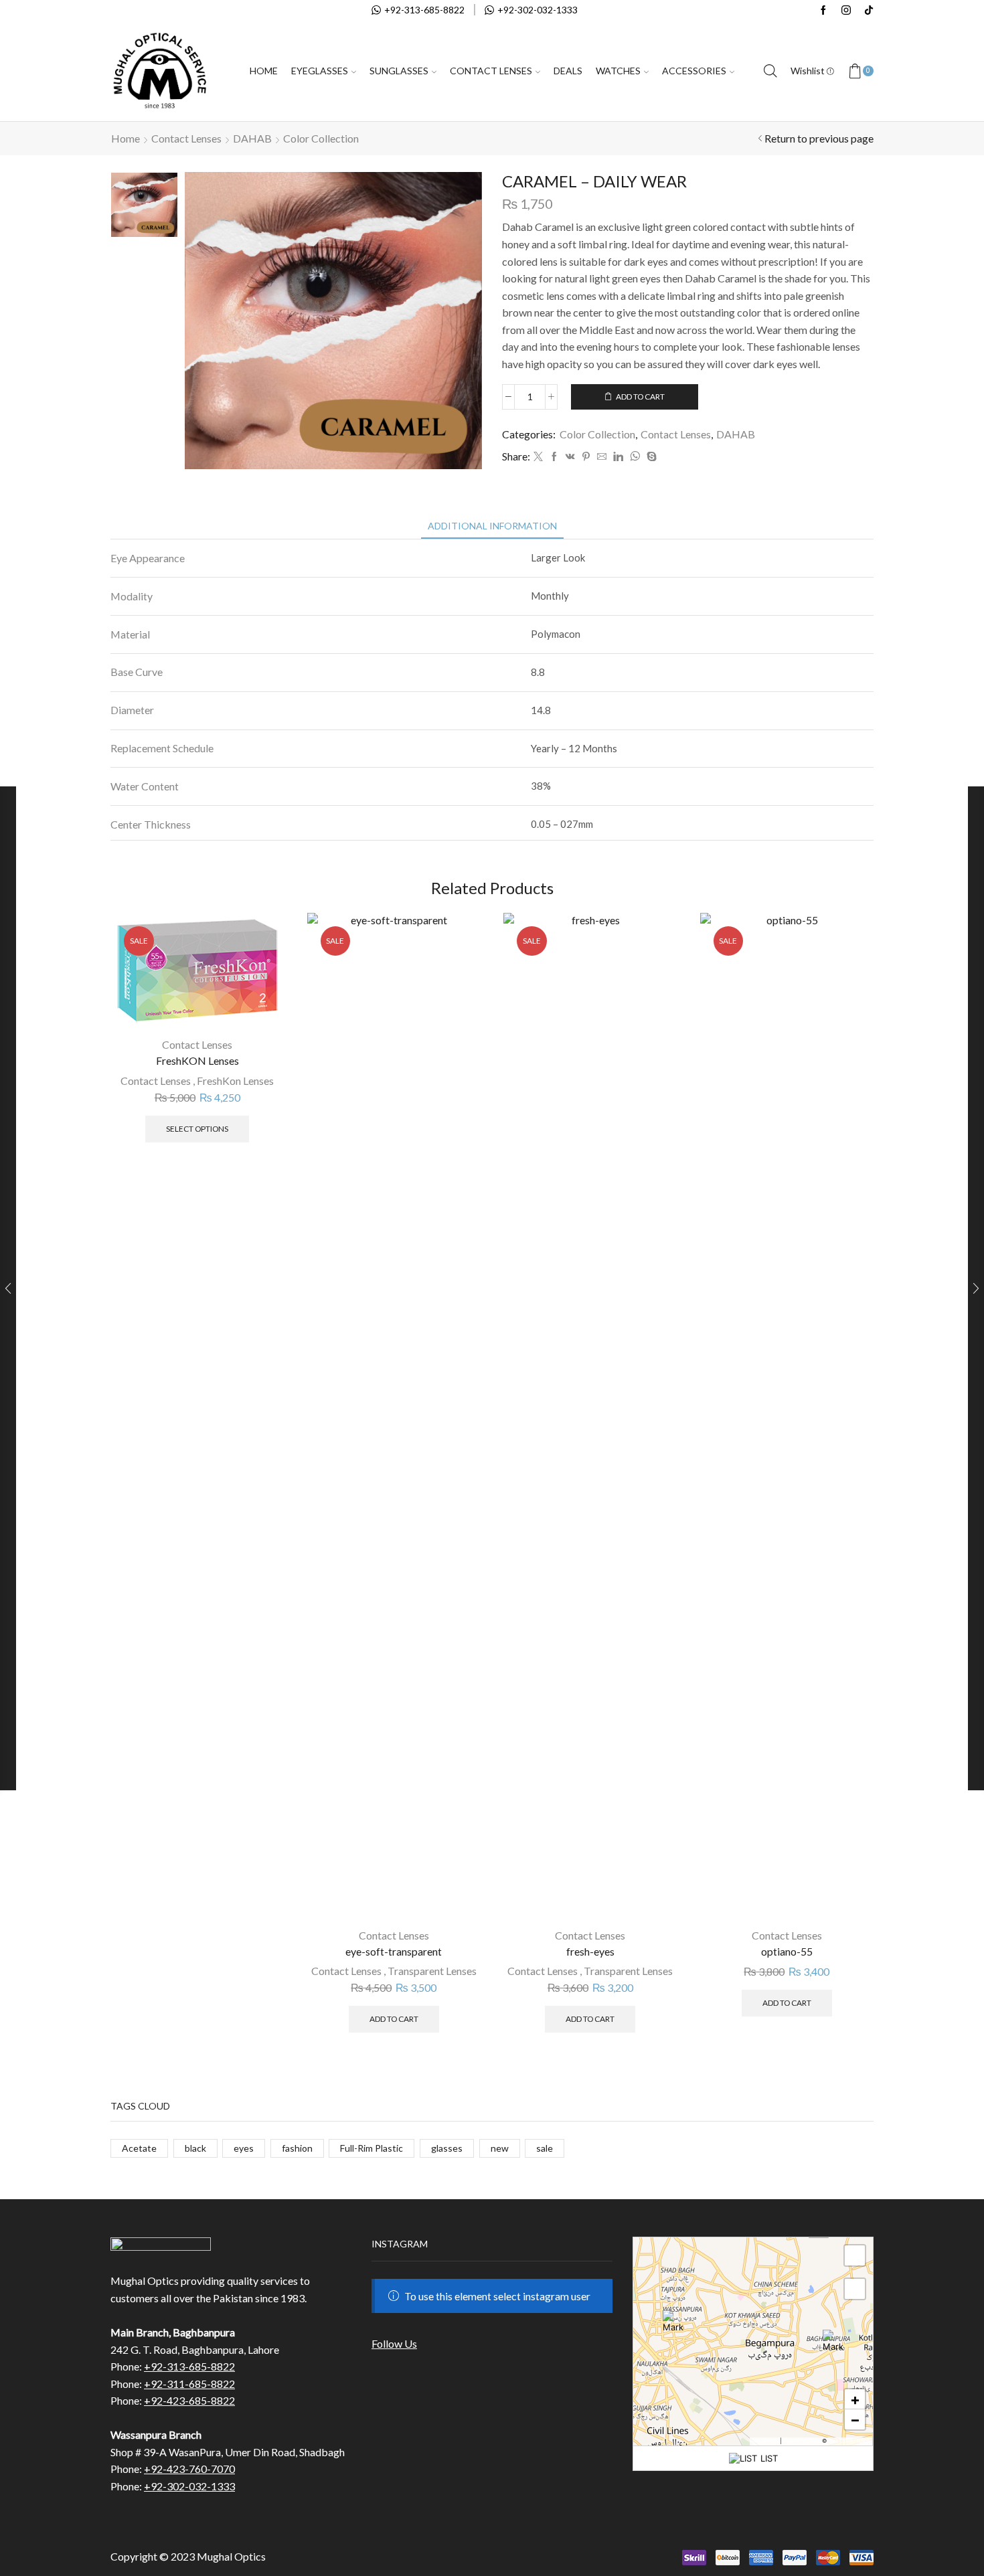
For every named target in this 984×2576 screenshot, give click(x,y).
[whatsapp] (635, 457)
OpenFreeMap (802, 2441)
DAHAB (252, 138)
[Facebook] (823, 11)
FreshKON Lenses (197, 1060)
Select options (197, 1129)
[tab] (492, 526)
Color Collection (321, 138)
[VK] (570, 457)
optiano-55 (787, 1951)
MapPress (766, 2441)
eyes (244, 2148)
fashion (297, 2148)
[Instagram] (846, 11)
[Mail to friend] (602, 457)
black (195, 2148)
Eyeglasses (320, 71)
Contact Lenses (491, 71)
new (500, 2148)
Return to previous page (819, 138)
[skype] (650, 457)
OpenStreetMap (849, 2441)
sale (545, 2148)
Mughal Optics (231, 2556)
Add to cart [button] (394, 2019)
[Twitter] (538, 457)
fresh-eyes (590, 1951)
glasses (447, 2148)
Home (264, 71)
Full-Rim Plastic (372, 2148)
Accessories (694, 71)
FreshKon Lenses (235, 1081)
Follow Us (394, 2343)
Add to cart (640, 397)
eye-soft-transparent (394, 1951)
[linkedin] (618, 457)
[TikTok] (869, 11)
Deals (568, 71)
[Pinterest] (586, 457)
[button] (833, 2340)
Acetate (139, 2148)
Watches (618, 71)
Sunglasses (399, 71)
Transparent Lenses (432, 1971)
